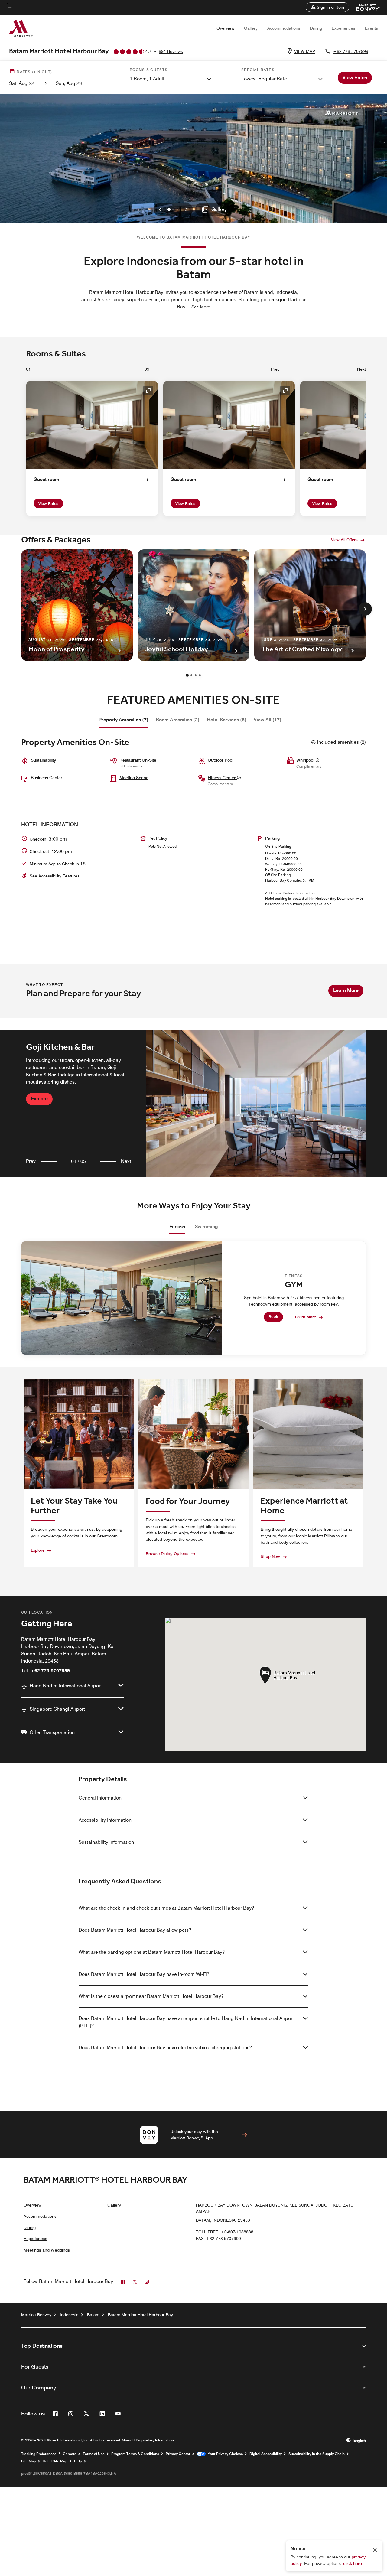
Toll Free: (225, 2232)
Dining (316, 28)
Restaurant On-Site (138, 760)
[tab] (124, 720)
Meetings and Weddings (47, 2250)
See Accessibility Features (55, 876)
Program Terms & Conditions (135, 2454)
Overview (225, 28)
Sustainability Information (106, 1842)
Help (78, 2461)
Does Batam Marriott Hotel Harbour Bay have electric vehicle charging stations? (165, 2048)
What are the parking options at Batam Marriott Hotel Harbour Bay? (152, 1952)
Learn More (346, 990)
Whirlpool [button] (306, 760)
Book (273, 1316)
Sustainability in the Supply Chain (317, 2454)
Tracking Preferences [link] (39, 2454)
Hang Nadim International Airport (66, 1686)
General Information (100, 1798)
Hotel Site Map (55, 2461)
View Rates (48, 503)
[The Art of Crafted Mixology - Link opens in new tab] (310, 605)
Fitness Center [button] (222, 778)
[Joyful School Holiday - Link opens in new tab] (193, 605)
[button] (327, 7)
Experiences (343, 28)
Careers (70, 2454)
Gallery (251, 28)
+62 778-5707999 (351, 51)
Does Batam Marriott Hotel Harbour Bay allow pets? (135, 1930)
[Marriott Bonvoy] (364, 7)
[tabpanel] (193, 1104)
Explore (39, 1099)
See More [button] (201, 307)
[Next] (365, 609)
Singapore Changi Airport (57, 1709)
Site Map (29, 2461)
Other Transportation (52, 1732)
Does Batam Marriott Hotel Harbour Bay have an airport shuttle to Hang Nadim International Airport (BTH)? (186, 2022)
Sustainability (43, 760)
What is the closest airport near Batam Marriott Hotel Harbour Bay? (151, 1996)
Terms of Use (94, 2454)
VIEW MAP (305, 51)
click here (353, 2563)
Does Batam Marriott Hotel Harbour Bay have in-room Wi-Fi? (144, 1974)
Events (371, 28)
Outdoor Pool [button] (220, 760)
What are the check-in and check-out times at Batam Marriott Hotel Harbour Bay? (166, 1908)
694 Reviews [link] (171, 51)
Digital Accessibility (266, 2454)
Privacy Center (178, 2454)
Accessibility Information (105, 1820)
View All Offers (344, 540)
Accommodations (284, 28)
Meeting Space (134, 778)
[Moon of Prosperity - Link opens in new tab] (77, 605)
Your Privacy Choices (224, 2454)
